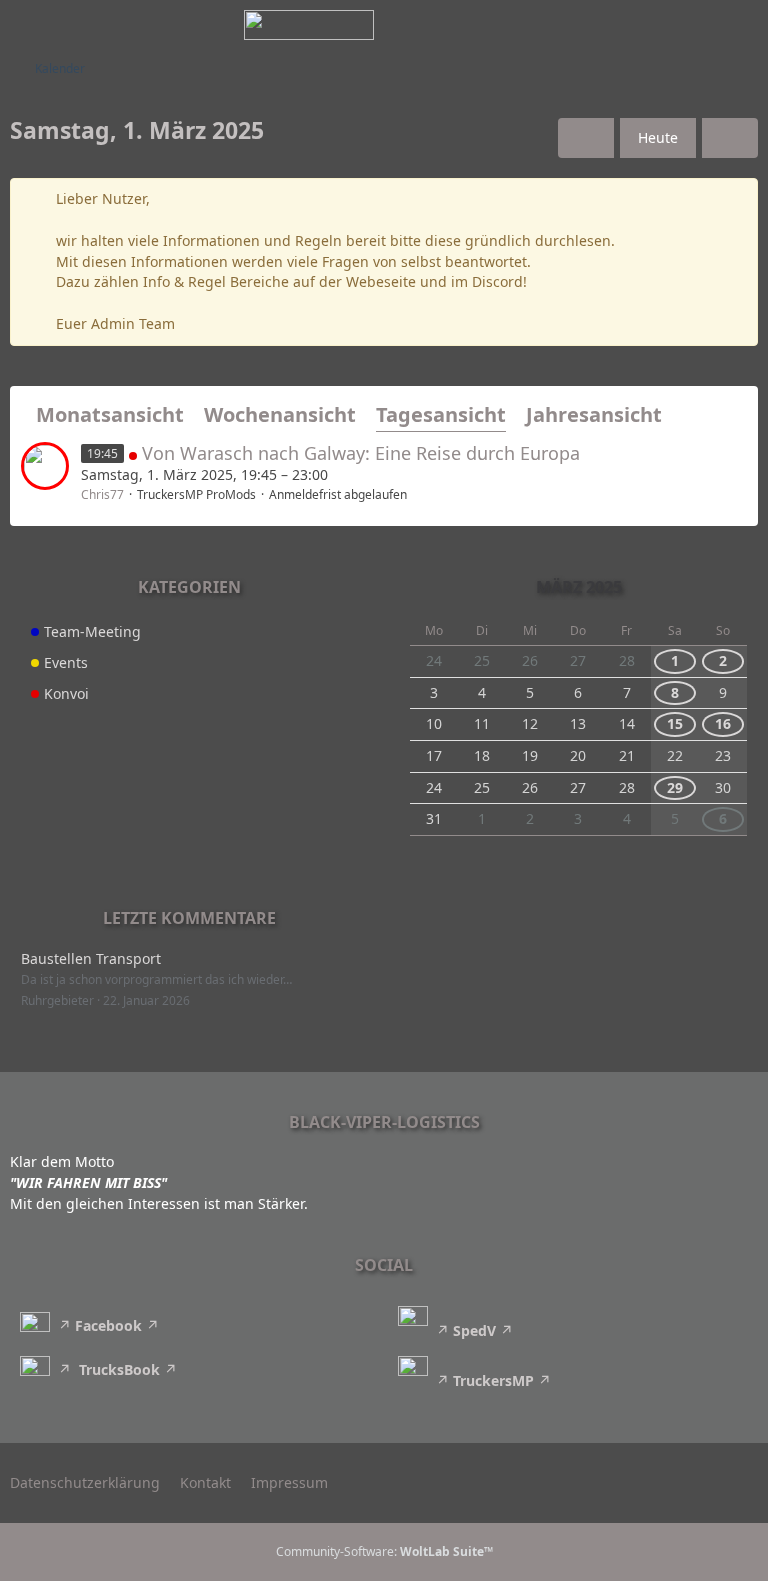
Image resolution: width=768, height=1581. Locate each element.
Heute (658, 137)
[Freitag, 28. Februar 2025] (586, 138)
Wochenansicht (280, 414)
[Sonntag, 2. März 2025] (730, 138)
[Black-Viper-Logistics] (309, 25)
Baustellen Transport (91, 958)
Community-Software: (384, 1551)
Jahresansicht (594, 414)
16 (723, 723)
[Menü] (742, 25)
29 (675, 787)
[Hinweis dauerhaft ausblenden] (735, 201)
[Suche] (642, 25)
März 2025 (579, 587)
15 (675, 723)
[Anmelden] (692, 25)
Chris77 (102, 494)
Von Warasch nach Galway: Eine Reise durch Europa (361, 453)
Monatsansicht (110, 414)
